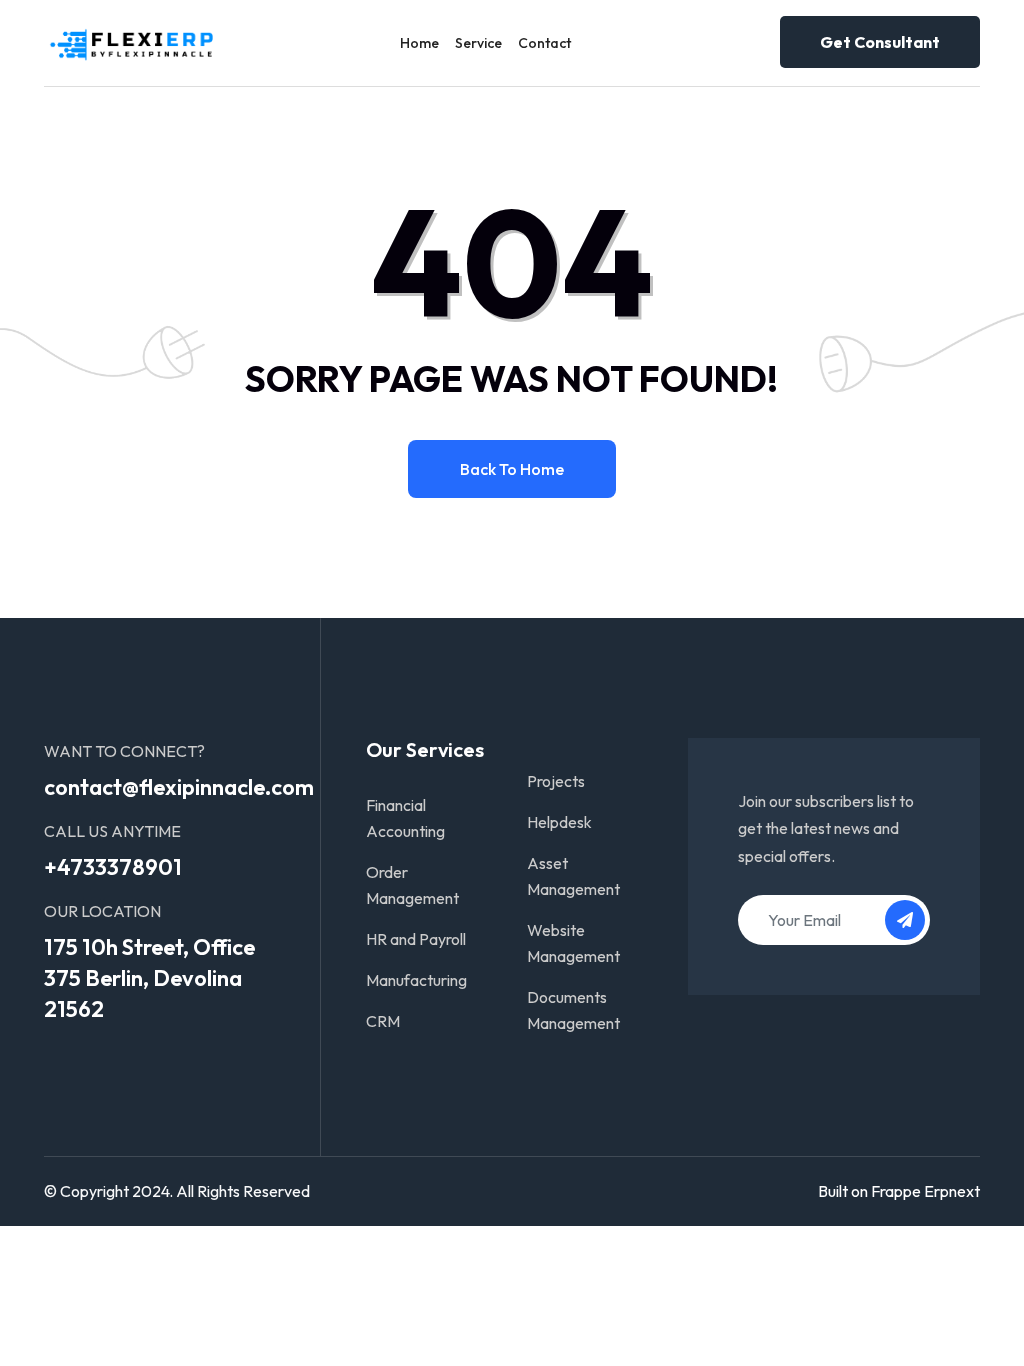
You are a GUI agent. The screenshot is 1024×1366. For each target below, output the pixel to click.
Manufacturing (416, 980)
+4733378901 (113, 867)
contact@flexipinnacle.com (179, 787)
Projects (556, 781)
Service (478, 43)
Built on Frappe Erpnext (899, 1191)
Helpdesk (559, 822)
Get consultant (880, 42)
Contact (544, 43)
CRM (383, 1021)
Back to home (512, 469)
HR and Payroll (416, 939)
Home (419, 43)
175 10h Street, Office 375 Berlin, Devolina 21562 (149, 978)
